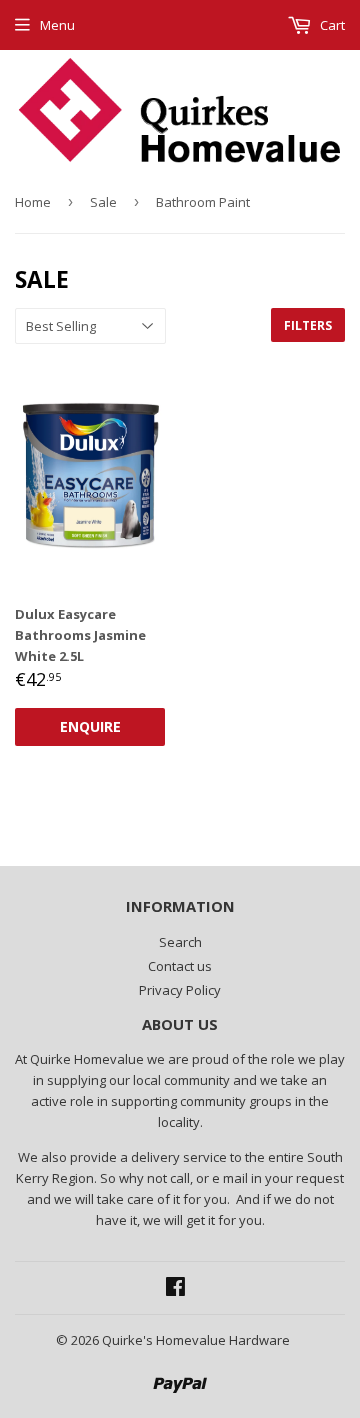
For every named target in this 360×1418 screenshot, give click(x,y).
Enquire (90, 726)
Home (33, 202)
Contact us (180, 966)
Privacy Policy (180, 990)
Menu (57, 25)
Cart (331, 25)
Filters (308, 325)
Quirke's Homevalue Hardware (196, 1340)
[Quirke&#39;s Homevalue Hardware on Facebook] (175, 1289)
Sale (103, 202)
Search (180, 942)
